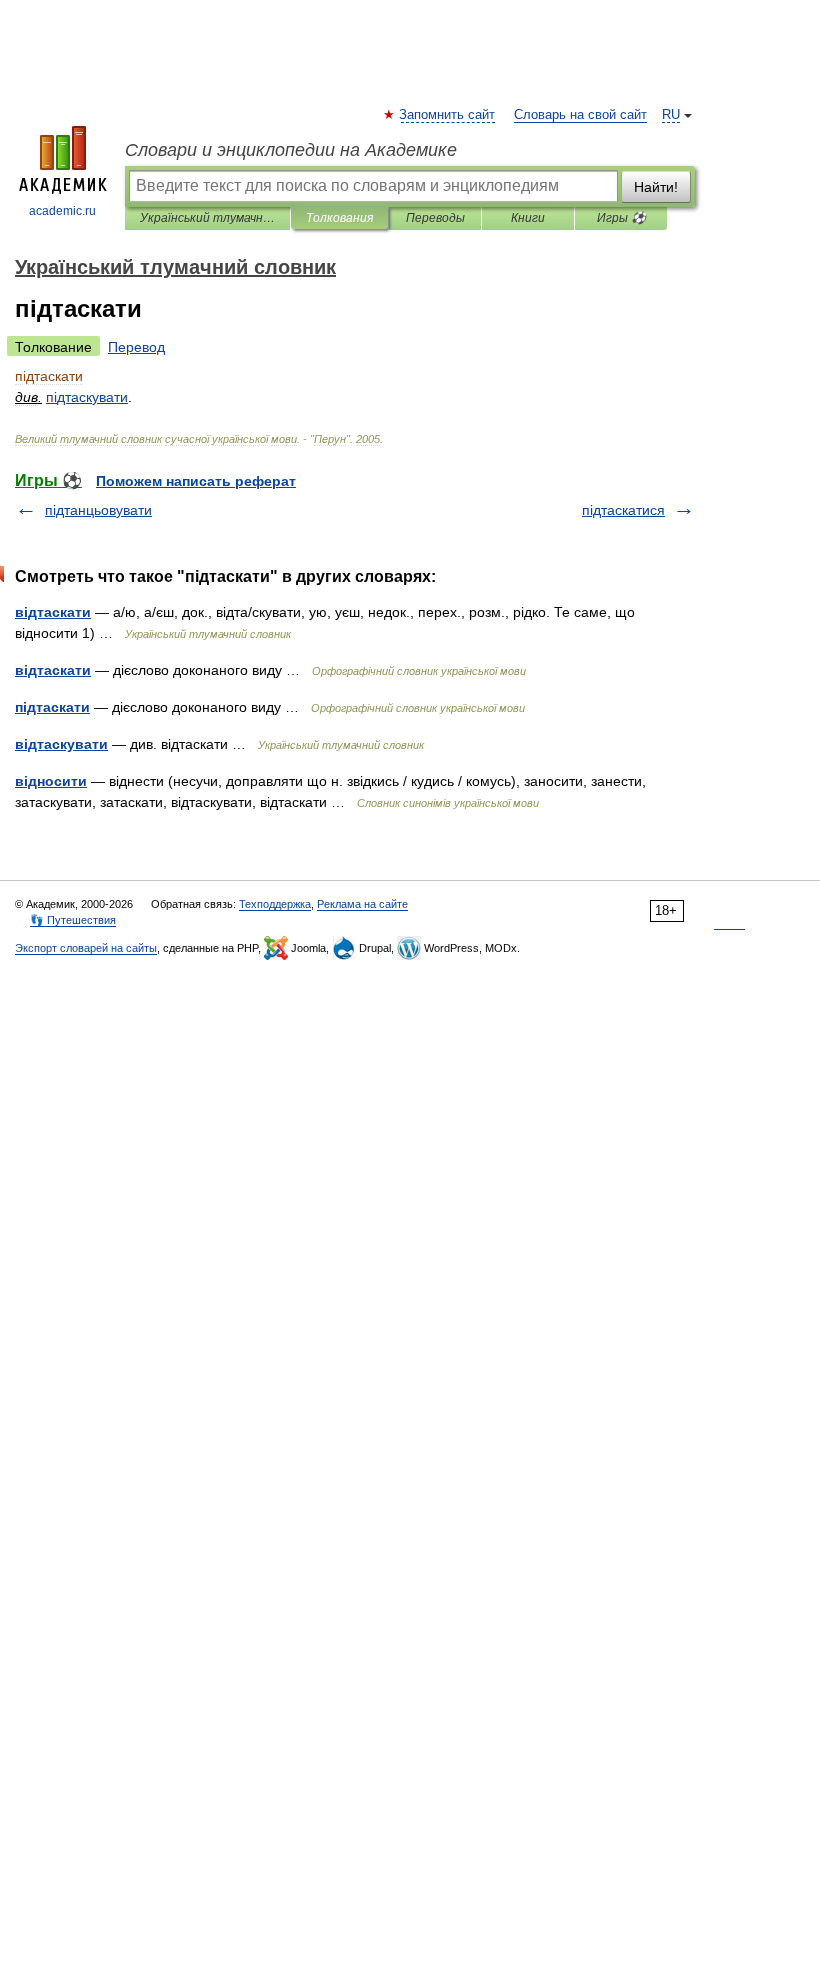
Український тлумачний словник (207, 218)
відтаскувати (61, 744)
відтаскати (53, 612)
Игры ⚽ (621, 218)
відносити (51, 781)
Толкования (339, 218)
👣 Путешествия (73, 920)
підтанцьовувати (98, 510)
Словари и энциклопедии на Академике (291, 150)
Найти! (656, 187)
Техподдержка (275, 904)
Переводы (435, 218)
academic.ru (62, 211)
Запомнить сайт (448, 115)
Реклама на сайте (362, 904)
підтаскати (52, 707)
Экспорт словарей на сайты (86, 948)
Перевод (136, 347)
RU (671, 115)
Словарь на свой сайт (580, 115)
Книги (528, 218)
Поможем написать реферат (196, 481)
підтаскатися (623, 510)
